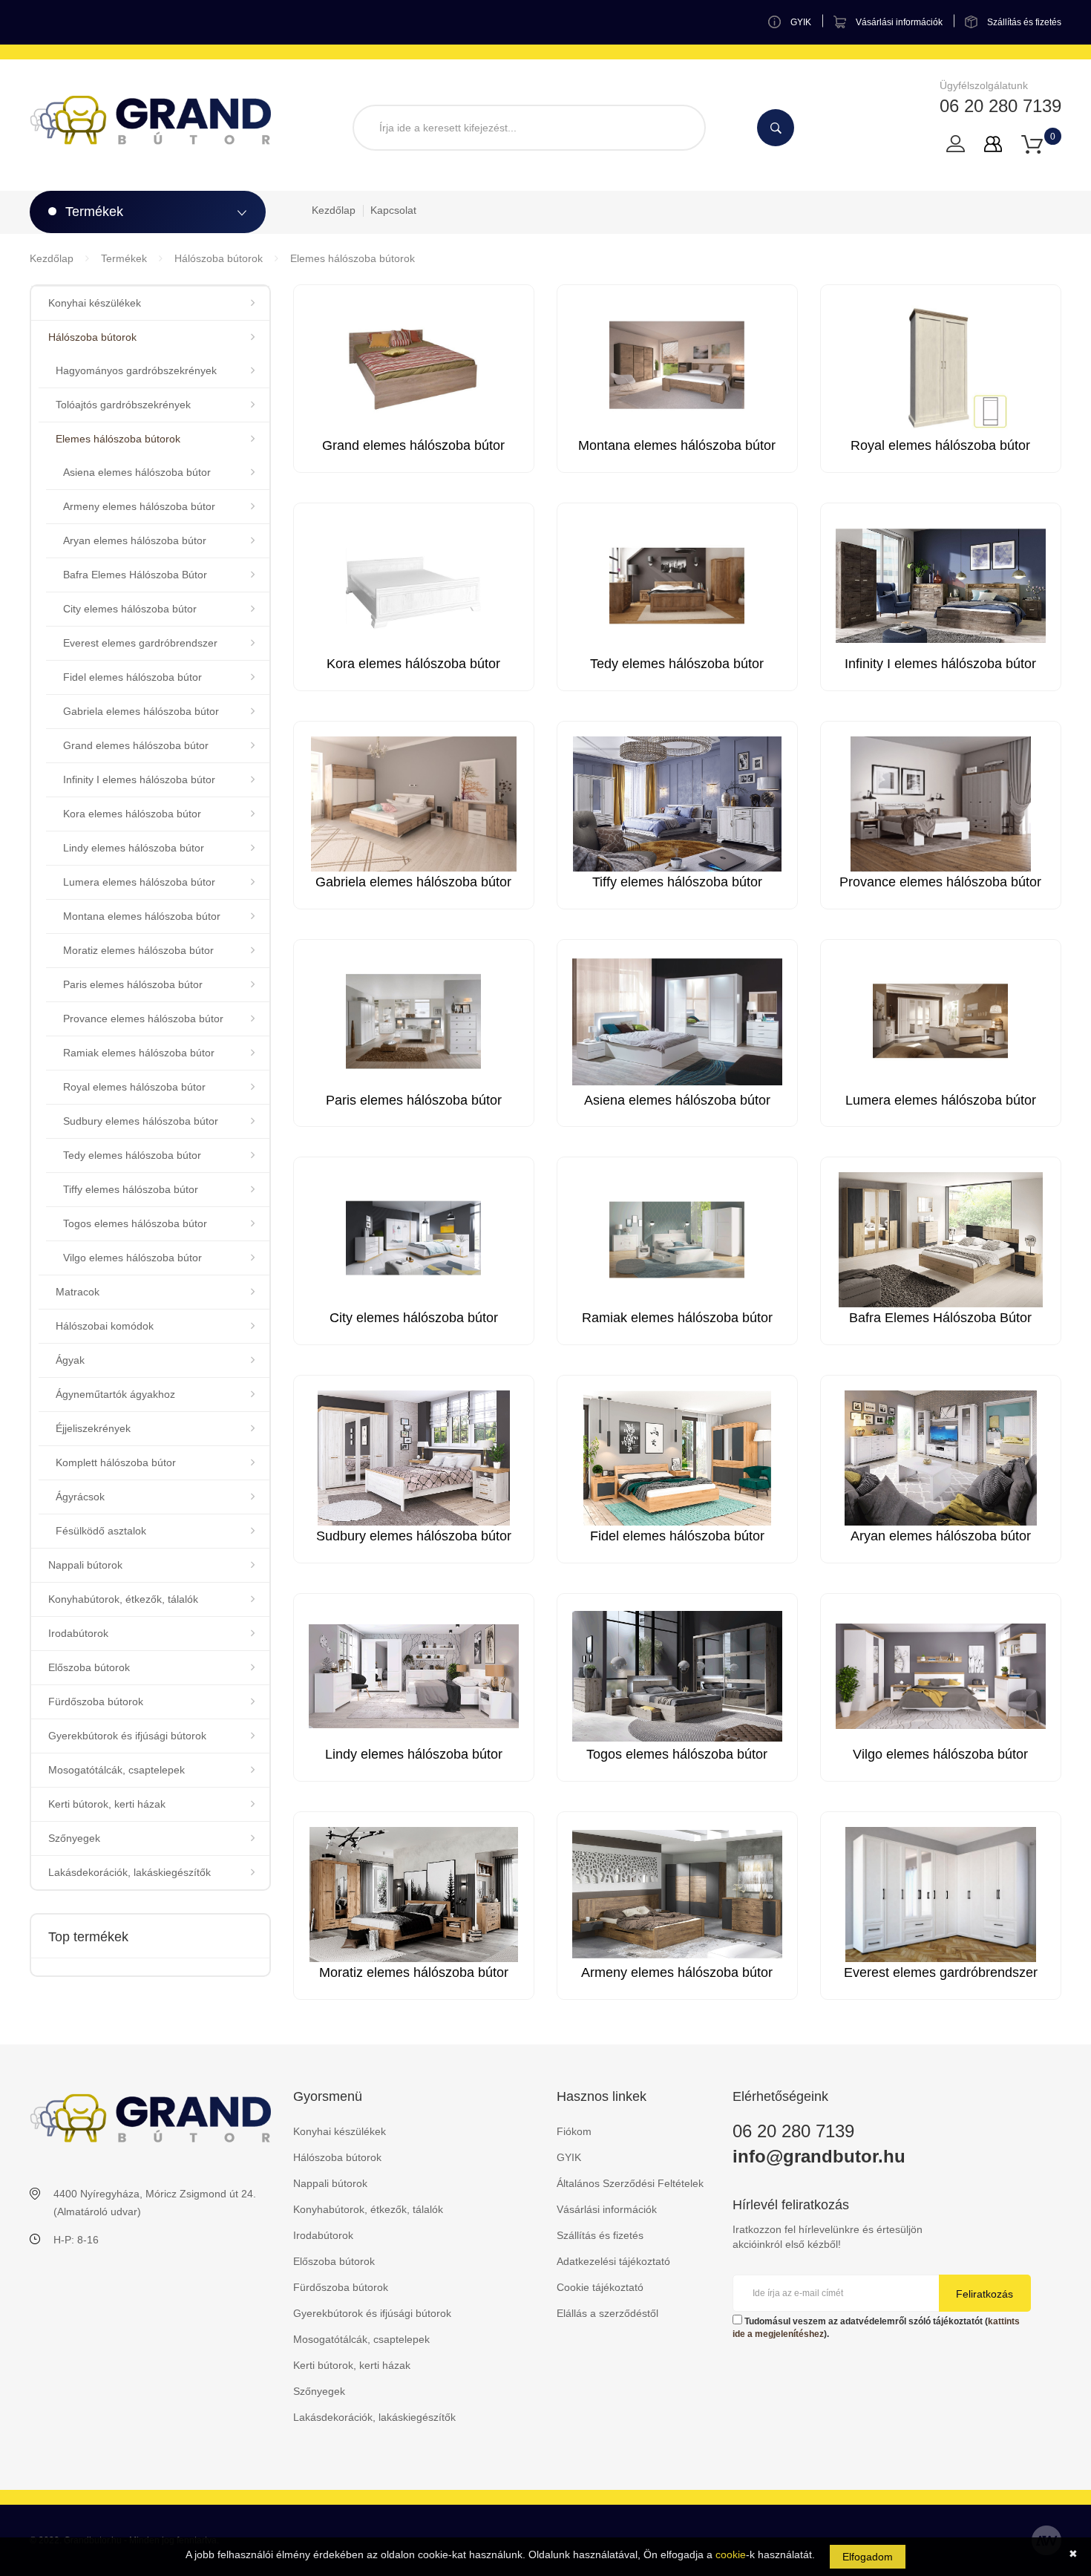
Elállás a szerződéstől (607, 2313)
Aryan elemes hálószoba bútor (135, 540)
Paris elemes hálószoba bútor (133, 984)
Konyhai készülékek (95, 303)
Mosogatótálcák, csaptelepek (117, 1770)
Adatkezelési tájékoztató (613, 2261)
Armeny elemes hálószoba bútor (139, 506)
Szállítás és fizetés (600, 2235)
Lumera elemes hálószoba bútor (139, 882)
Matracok (78, 1292)
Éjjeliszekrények (93, 1428)
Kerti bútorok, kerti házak (107, 1804)
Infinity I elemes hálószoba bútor (139, 779)
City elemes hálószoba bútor (130, 609)
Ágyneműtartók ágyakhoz (115, 1394)
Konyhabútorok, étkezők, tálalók (123, 1599)
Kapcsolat (393, 210)
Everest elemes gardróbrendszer (140, 643)
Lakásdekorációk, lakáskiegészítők (130, 1872)
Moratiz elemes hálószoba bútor (138, 950)
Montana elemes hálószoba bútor (142, 916)
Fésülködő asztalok (101, 1531)
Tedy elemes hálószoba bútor (132, 1155)
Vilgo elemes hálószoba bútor (132, 1258)
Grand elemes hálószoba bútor (136, 745)
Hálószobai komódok (105, 1326)
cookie (731, 2554)
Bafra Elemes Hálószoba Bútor (135, 575)
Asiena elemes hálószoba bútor (137, 472)
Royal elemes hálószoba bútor (134, 1087)
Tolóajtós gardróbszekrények (123, 405)
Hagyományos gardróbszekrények (136, 370)
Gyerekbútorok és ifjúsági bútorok (127, 1736)
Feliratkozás (984, 2294)
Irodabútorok (78, 1633)
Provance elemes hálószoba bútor (143, 1019)
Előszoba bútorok (89, 1667)
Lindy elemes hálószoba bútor (134, 848)
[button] (1032, 143)
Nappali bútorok (85, 1565)
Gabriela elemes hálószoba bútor (141, 711)
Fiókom (574, 2131)
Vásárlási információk (607, 2209)
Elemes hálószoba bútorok (353, 258)
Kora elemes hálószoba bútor (132, 814)
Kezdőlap (334, 210)
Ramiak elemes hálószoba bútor (139, 1053)
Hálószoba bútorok (219, 258)
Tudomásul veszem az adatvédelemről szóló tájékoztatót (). (876, 2328)
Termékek (124, 258)
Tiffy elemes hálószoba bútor (131, 1189)
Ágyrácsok (80, 1497)
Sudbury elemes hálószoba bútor (141, 1121)
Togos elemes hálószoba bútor (135, 1223)
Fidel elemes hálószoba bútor (132, 677)
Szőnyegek (74, 1838)
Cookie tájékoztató (600, 2287)
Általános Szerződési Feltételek (630, 2183)
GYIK (569, 2157)
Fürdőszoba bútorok (96, 1701)
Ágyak (70, 1360)
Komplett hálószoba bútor (116, 1462)
